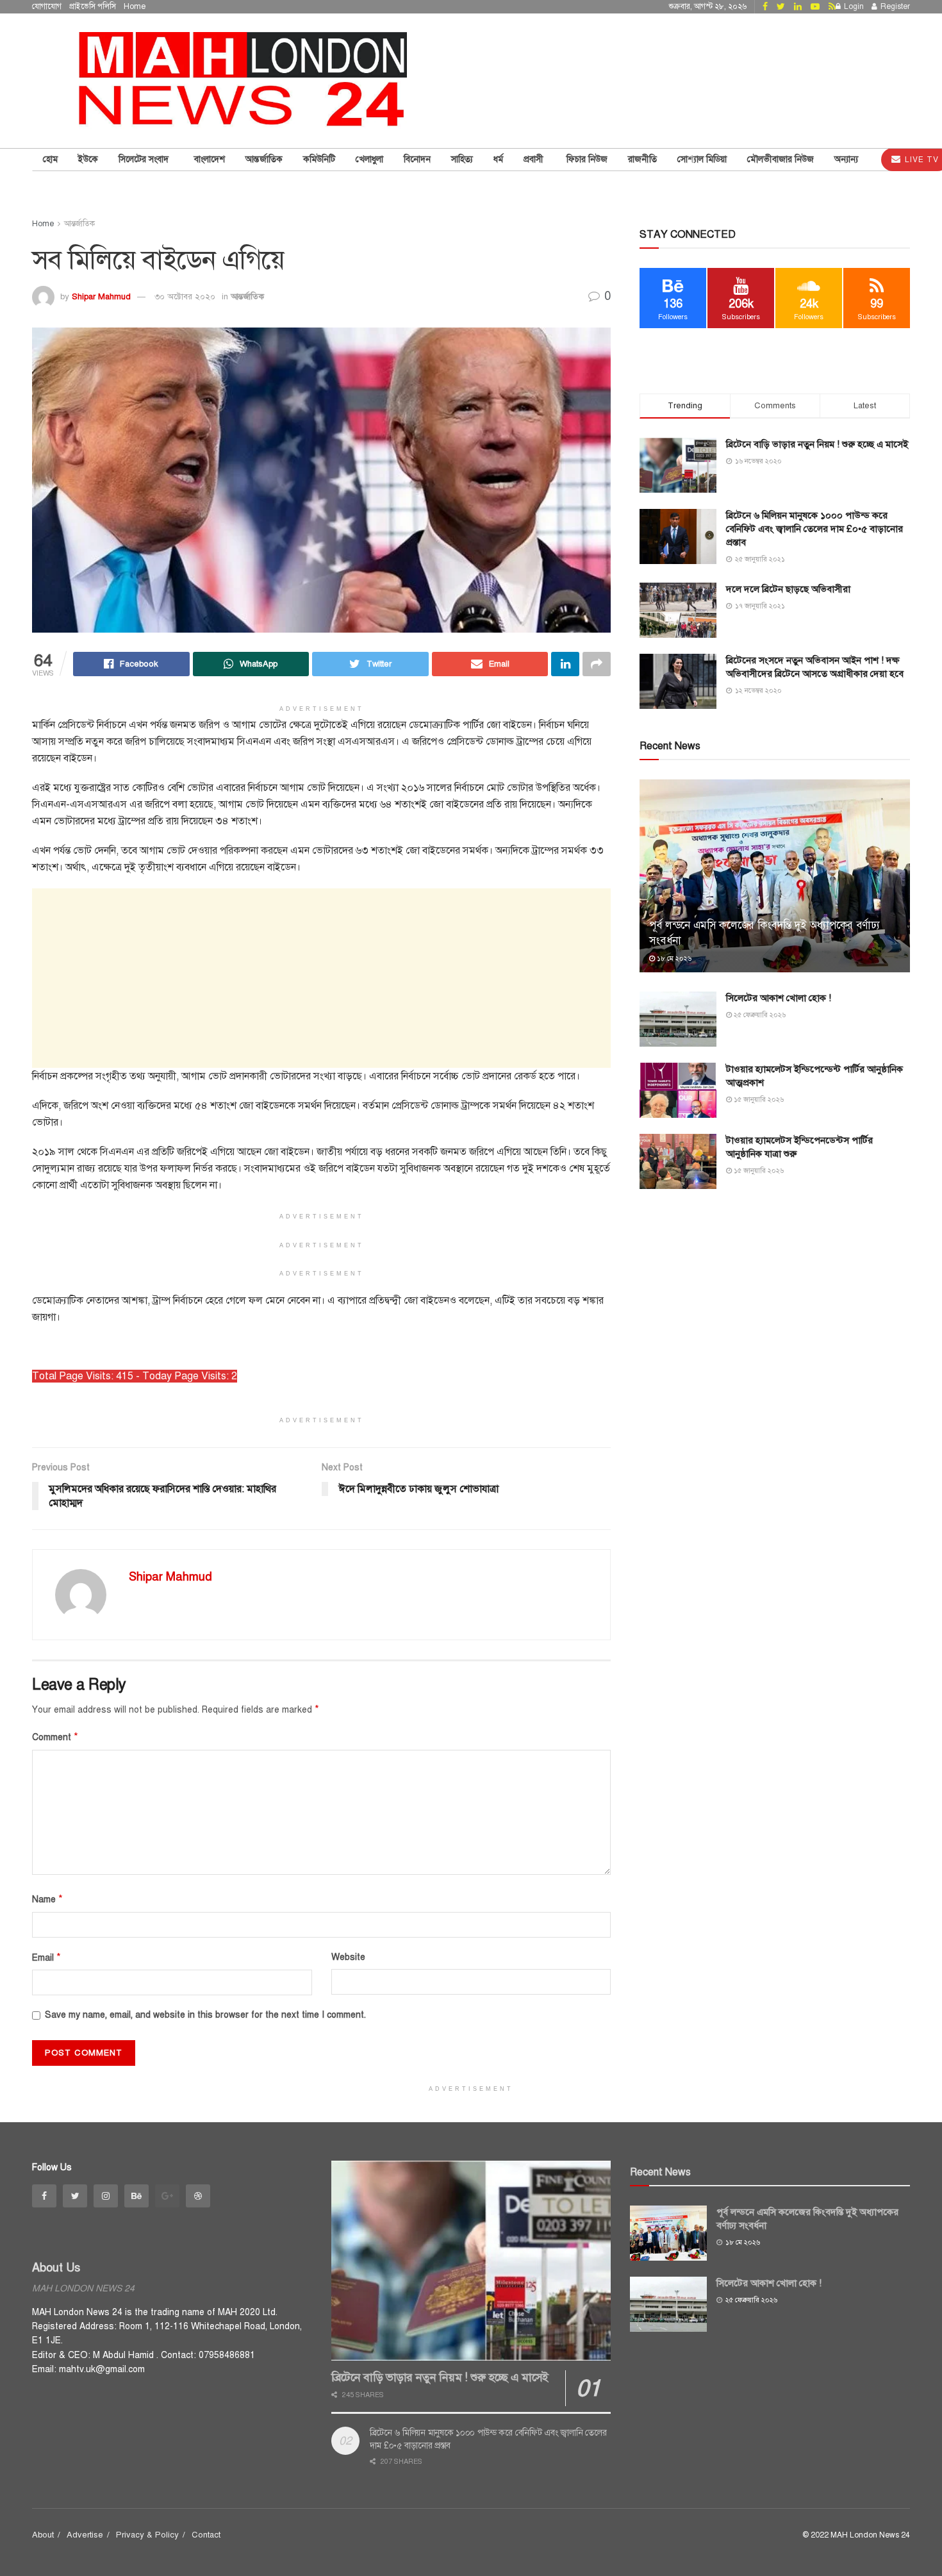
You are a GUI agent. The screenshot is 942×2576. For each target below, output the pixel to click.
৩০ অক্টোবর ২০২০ (185, 297)
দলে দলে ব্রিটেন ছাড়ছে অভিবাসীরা (788, 589)
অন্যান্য (846, 159)
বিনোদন (417, 159)
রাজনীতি (642, 159)
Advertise (85, 2535)
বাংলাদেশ (210, 159)
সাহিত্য (462, 159)
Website (348, 1957)
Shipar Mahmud (101, 297)
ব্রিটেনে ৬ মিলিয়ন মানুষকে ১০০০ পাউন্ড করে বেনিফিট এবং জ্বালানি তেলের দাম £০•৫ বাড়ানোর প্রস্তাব (814, 529)
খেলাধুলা (369, 159)
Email (46, 1957)
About (43, 2535)
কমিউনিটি (319, 159)
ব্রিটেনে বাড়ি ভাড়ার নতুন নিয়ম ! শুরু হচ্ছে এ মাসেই (817, 444)
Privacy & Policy (147, 2535)
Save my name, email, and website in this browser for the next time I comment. (205, 2015)
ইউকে (88, 159)
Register (894, 6)
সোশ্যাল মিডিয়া (702, 159)
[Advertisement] (321, 978)
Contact (206, 2535)
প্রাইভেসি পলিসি (93, 6)
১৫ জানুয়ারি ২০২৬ (758, 1100)
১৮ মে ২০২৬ (673, 959)
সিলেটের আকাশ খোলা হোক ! (779, 998)
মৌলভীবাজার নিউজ (781, 159)
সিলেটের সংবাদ (146, 159)
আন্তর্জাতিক (264, 159)
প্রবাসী (535, 159)
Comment (55, 1737)
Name (47, 1899)
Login (853, 6)
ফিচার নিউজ (587, 159)
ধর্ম (498, 159)
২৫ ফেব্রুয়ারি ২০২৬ (759, 1015)
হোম (50, 159)
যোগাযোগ (47, 6)
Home (135, 6)
